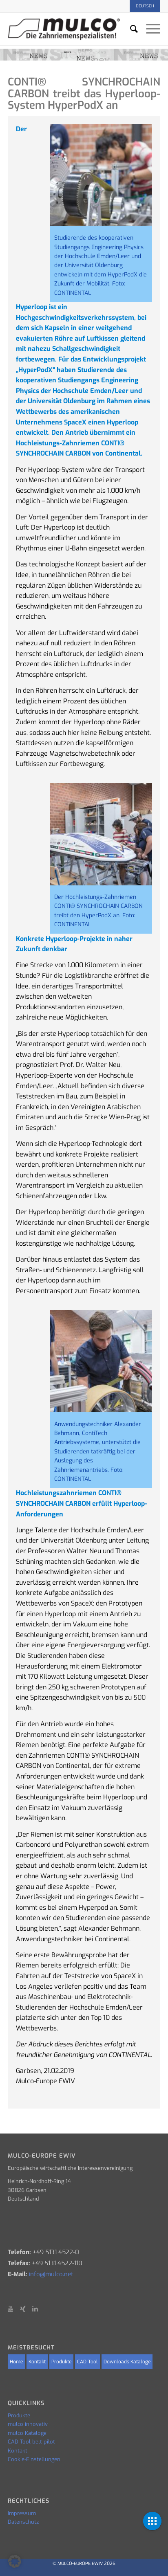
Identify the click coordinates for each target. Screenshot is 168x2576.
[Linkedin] (38, 2309)
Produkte (61, 2362)
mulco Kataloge (27, 2433)
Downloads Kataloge (127, 2362)
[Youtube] (14, 2309)
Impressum (22, 2513)
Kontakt (37, 2362)
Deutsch (145, 6)
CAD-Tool (87, 2362)
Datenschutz (23, 2522)
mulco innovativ (28, 2424)
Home (16, 2362)
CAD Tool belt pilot (31, 2442)
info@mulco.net (51, 2274)
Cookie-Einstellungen (34, 2459)
